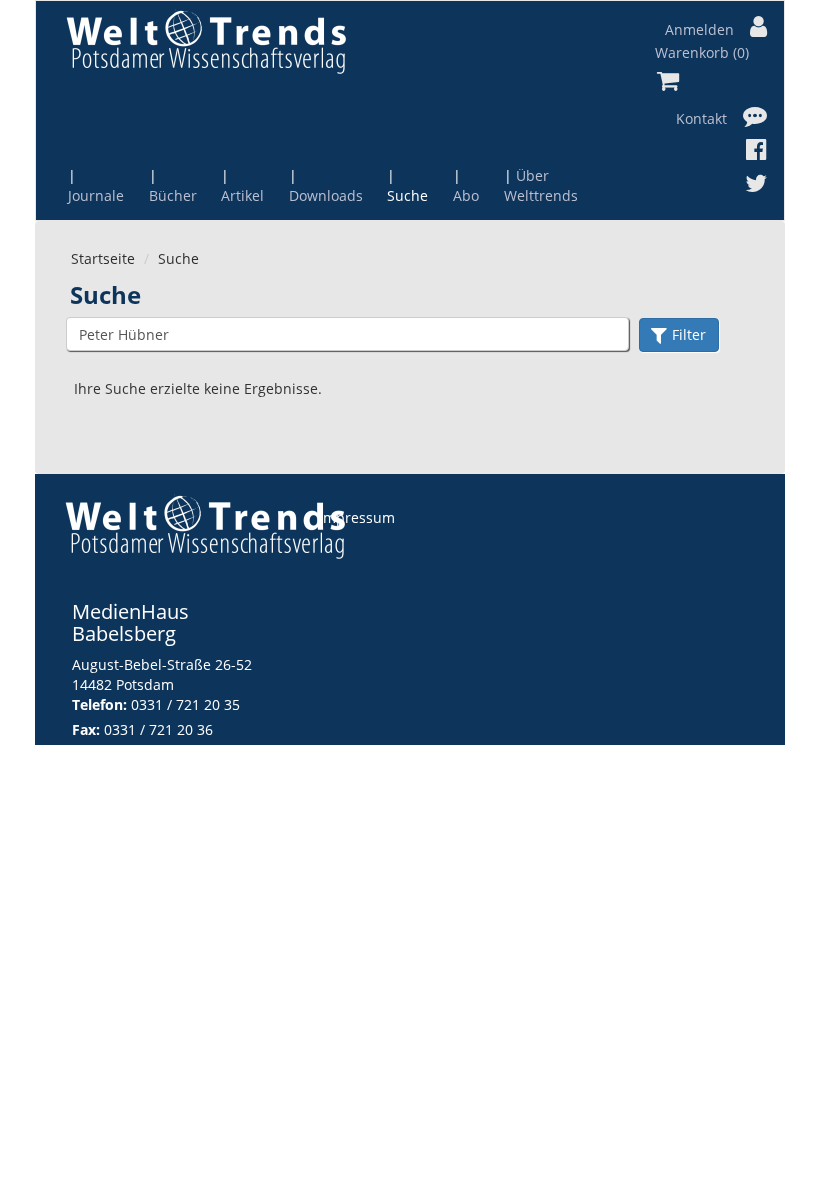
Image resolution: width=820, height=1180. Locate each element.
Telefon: (99, 704)
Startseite (103, 258)
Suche (407, 195)
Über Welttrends (541, 185)
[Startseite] (206, 41)
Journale (96, 195)
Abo (466, 195)
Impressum (357, 517)
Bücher (173, 195)
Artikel (242, 195)
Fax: (86, 729)
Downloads (326, 195)
